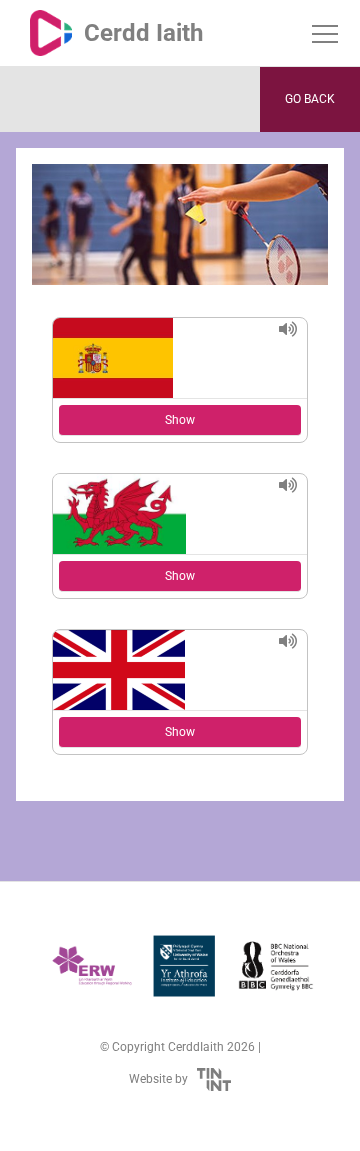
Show (180, 420)
